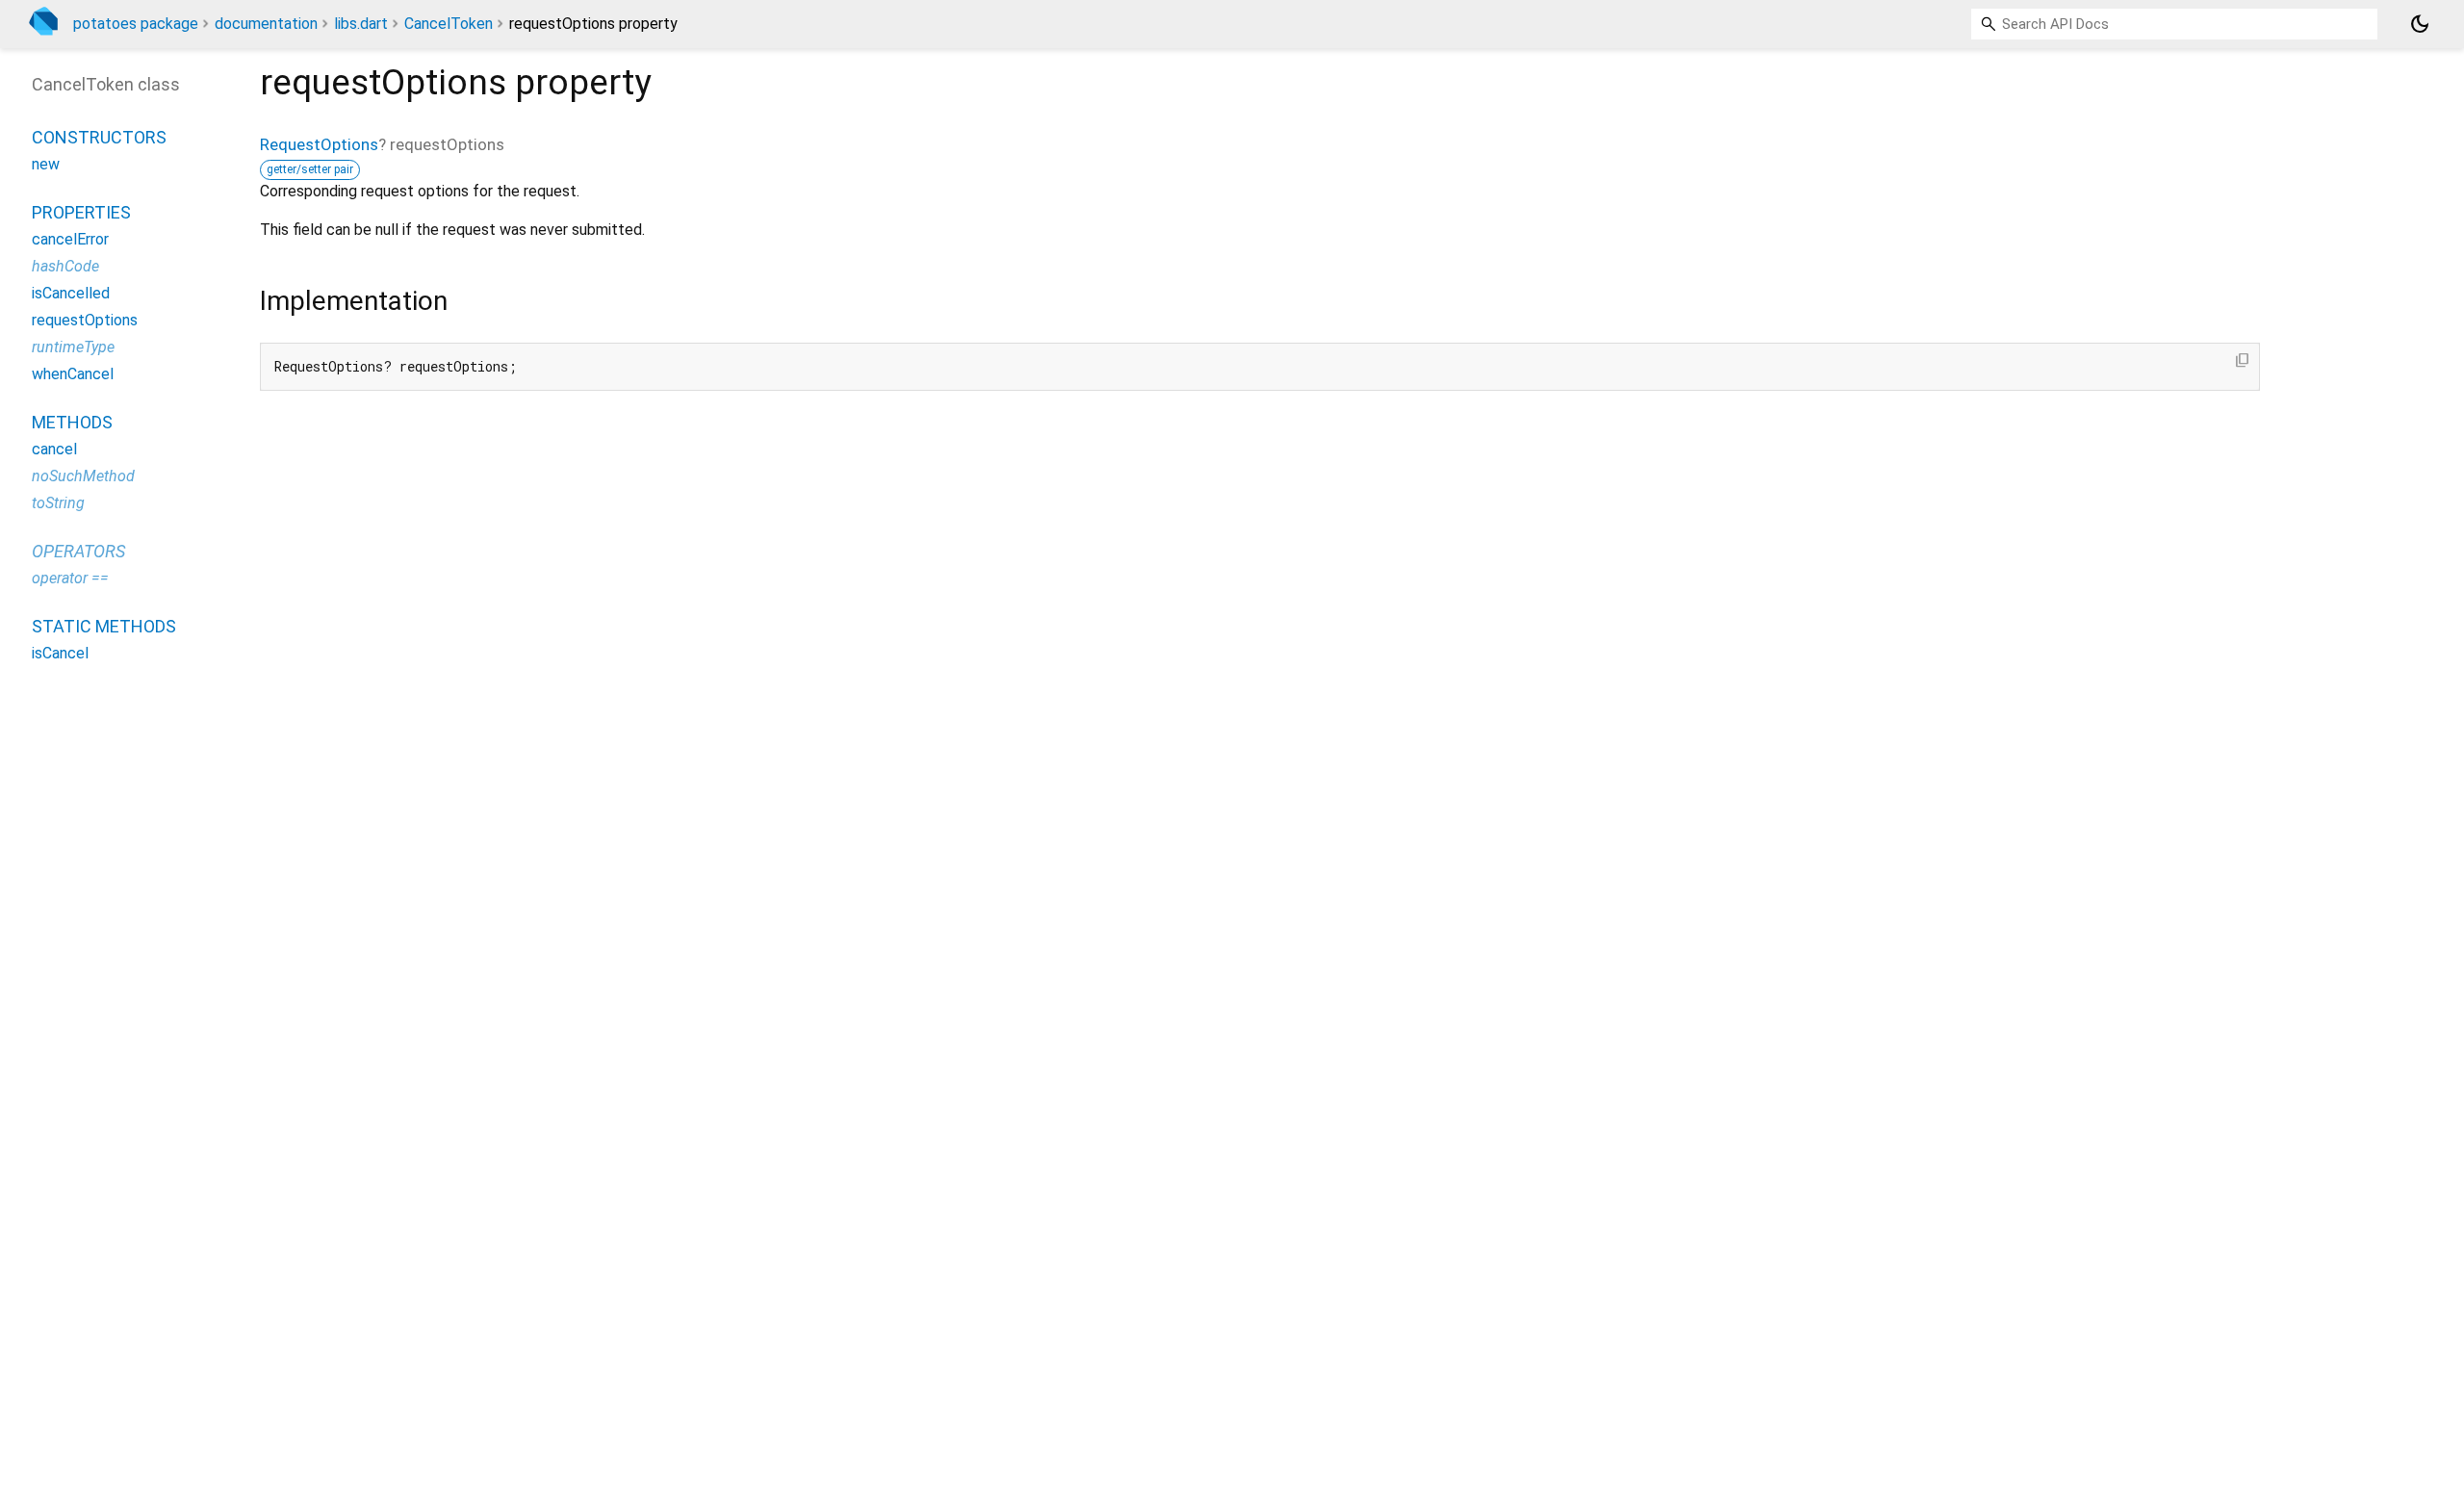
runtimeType (73, 347)
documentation (266, 24)
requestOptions (85, 320)
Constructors (99, 137)
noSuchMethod (83, 476)
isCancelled (71, 293)
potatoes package (136, 24)
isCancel (60, 653)
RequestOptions (319, 144)
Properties (81, 212)
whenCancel (73, 374)
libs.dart (361, 24)
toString (58, 503)
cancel (54, 449)
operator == (70, 578)
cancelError (70, 239)
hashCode (65, 266)
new (46, 164)
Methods (72, 422)
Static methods (104, 626)
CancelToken (449, 24)
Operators (78, 551)
